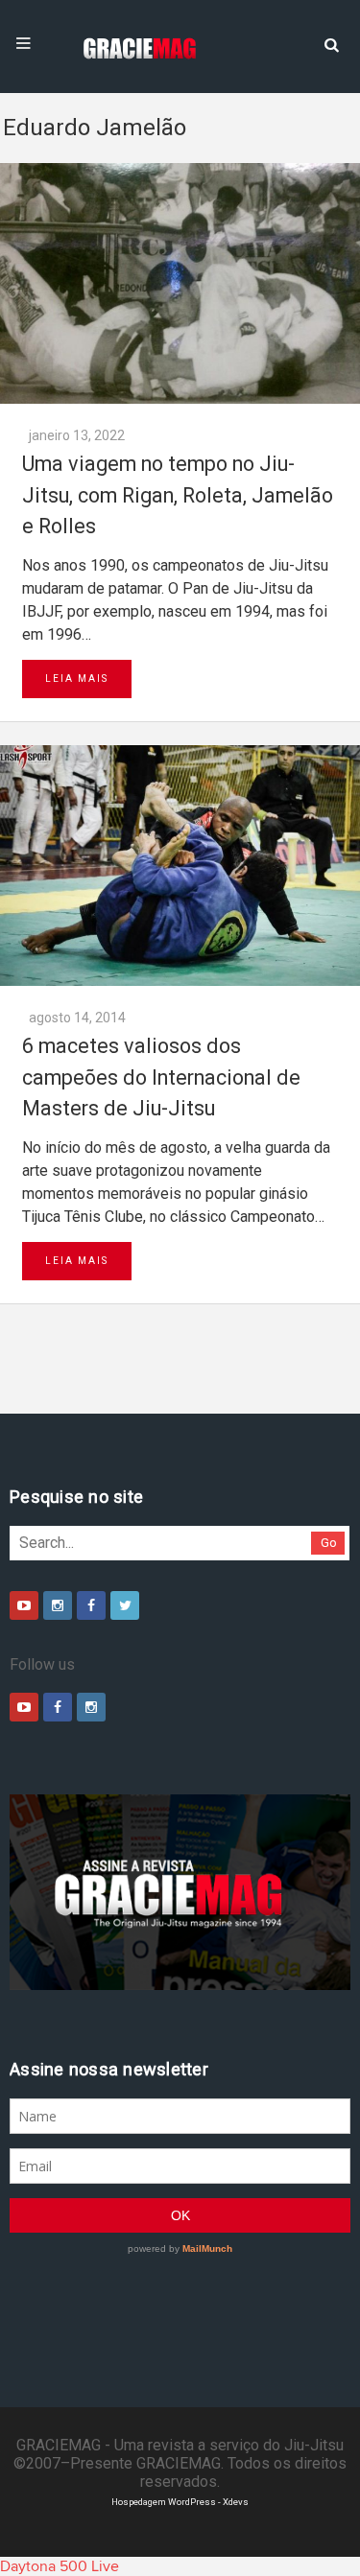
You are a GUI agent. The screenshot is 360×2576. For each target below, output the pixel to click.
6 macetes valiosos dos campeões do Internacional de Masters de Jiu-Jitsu (161, 1077)
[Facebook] (91, 1605)
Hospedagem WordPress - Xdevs (180, 2502)
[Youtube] (24, 1605)
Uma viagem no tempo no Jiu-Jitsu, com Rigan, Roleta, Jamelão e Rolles (178, 495)
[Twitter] (125, 1605)
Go (329, 1543)
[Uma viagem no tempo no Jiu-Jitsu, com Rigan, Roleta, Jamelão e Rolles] (180, 283)
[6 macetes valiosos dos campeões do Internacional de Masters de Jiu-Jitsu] (180, 866)
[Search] (331, 43)
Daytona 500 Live (60, 2566)
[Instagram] (58, 1605)
